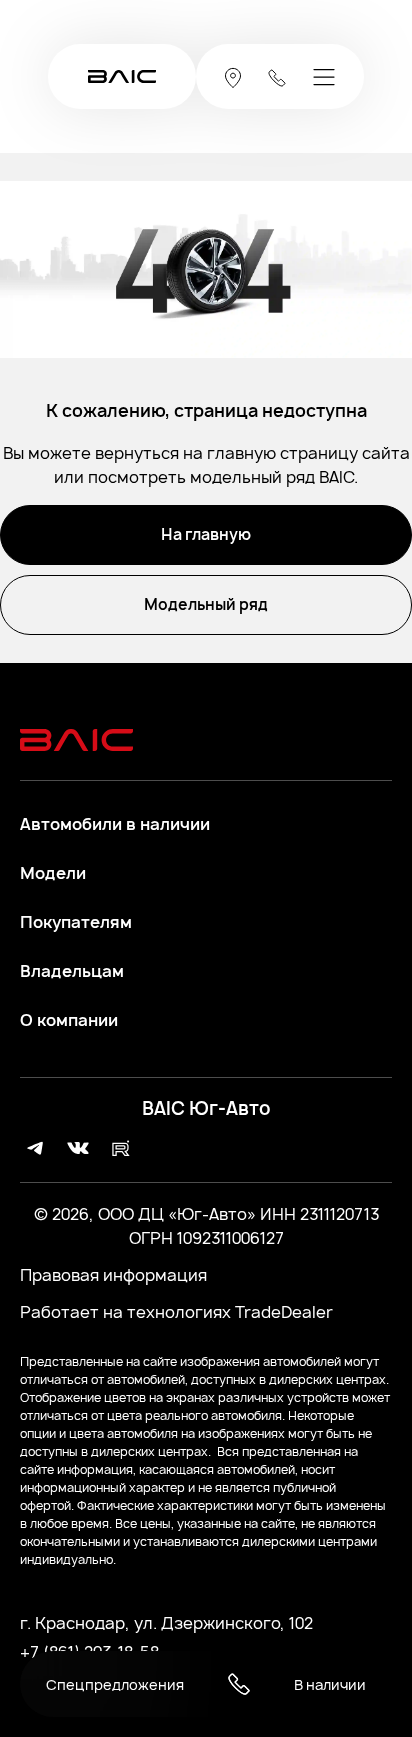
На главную (206, 534)
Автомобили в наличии (115, 824)
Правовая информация (113, 1275)
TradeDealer (282, 1312)
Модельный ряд (206, 604)
